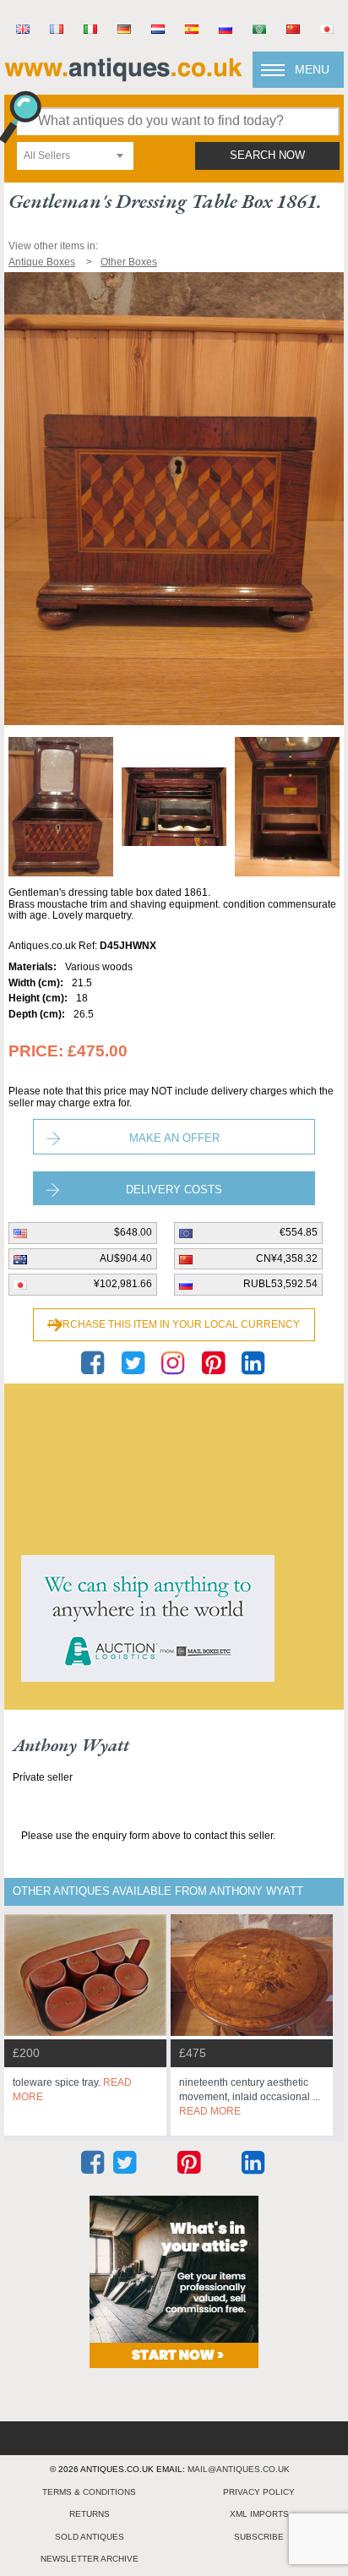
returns (90, 2514)
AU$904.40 (126, 1258)
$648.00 (133, 1232)
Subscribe (259, 2537)
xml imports (259, 2514)
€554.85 (299, 1232)
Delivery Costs (174, 1190)
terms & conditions (89, 2492)
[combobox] (75, 156)
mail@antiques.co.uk (239, 2469)
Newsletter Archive (90, 2559)
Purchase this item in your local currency (174, 1324)
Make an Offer (174, 1138)
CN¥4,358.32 (287, 1258)
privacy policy (259, 2492)
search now (267, 156)
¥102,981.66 (123, 1284)
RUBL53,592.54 (280, 1284)
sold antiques (90, 2537)
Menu (312, 69)
